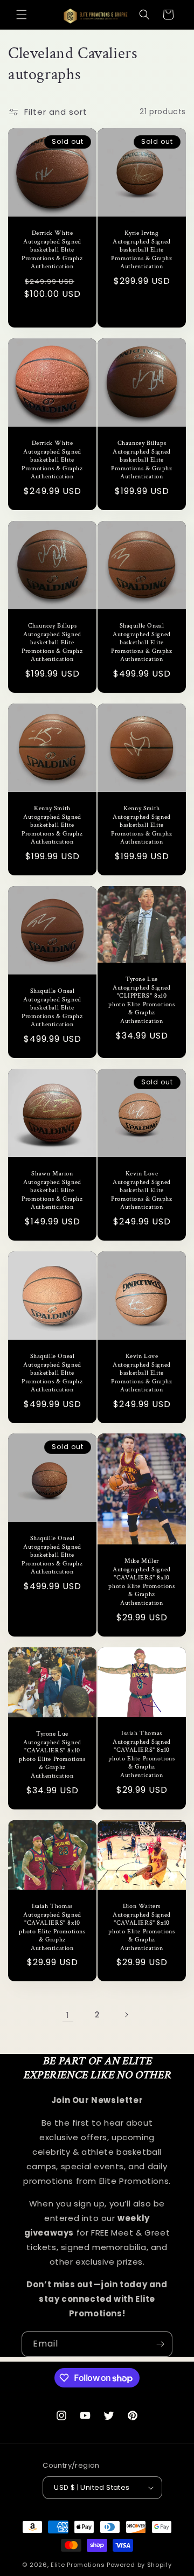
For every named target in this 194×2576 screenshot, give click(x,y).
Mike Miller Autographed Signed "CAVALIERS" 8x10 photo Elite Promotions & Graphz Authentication (141, 1582)
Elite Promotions (78, 2565)
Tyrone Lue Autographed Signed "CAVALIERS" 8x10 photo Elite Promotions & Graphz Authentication (52, 1755)
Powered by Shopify (139, 2565)
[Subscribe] (160, 2344)
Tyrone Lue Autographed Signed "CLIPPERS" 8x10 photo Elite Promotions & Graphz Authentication (141, 1000)
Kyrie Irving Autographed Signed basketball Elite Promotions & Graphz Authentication (141, 250)
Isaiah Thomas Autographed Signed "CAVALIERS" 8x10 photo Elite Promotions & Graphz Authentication (141, 1754)
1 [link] (68, 2015)
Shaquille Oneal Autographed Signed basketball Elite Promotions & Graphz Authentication (141, 642)
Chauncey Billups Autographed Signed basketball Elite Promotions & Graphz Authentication (141, 460)
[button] (22, 15)
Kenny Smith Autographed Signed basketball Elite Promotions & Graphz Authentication (52, 825)
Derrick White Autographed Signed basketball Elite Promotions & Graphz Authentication (52, 250)
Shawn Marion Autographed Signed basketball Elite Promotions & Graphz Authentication (52, 1190)
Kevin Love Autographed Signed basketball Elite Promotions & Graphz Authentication (141, 1190)
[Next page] (126, 2015)
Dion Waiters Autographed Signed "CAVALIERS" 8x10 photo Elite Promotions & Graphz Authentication (141, 1927)
